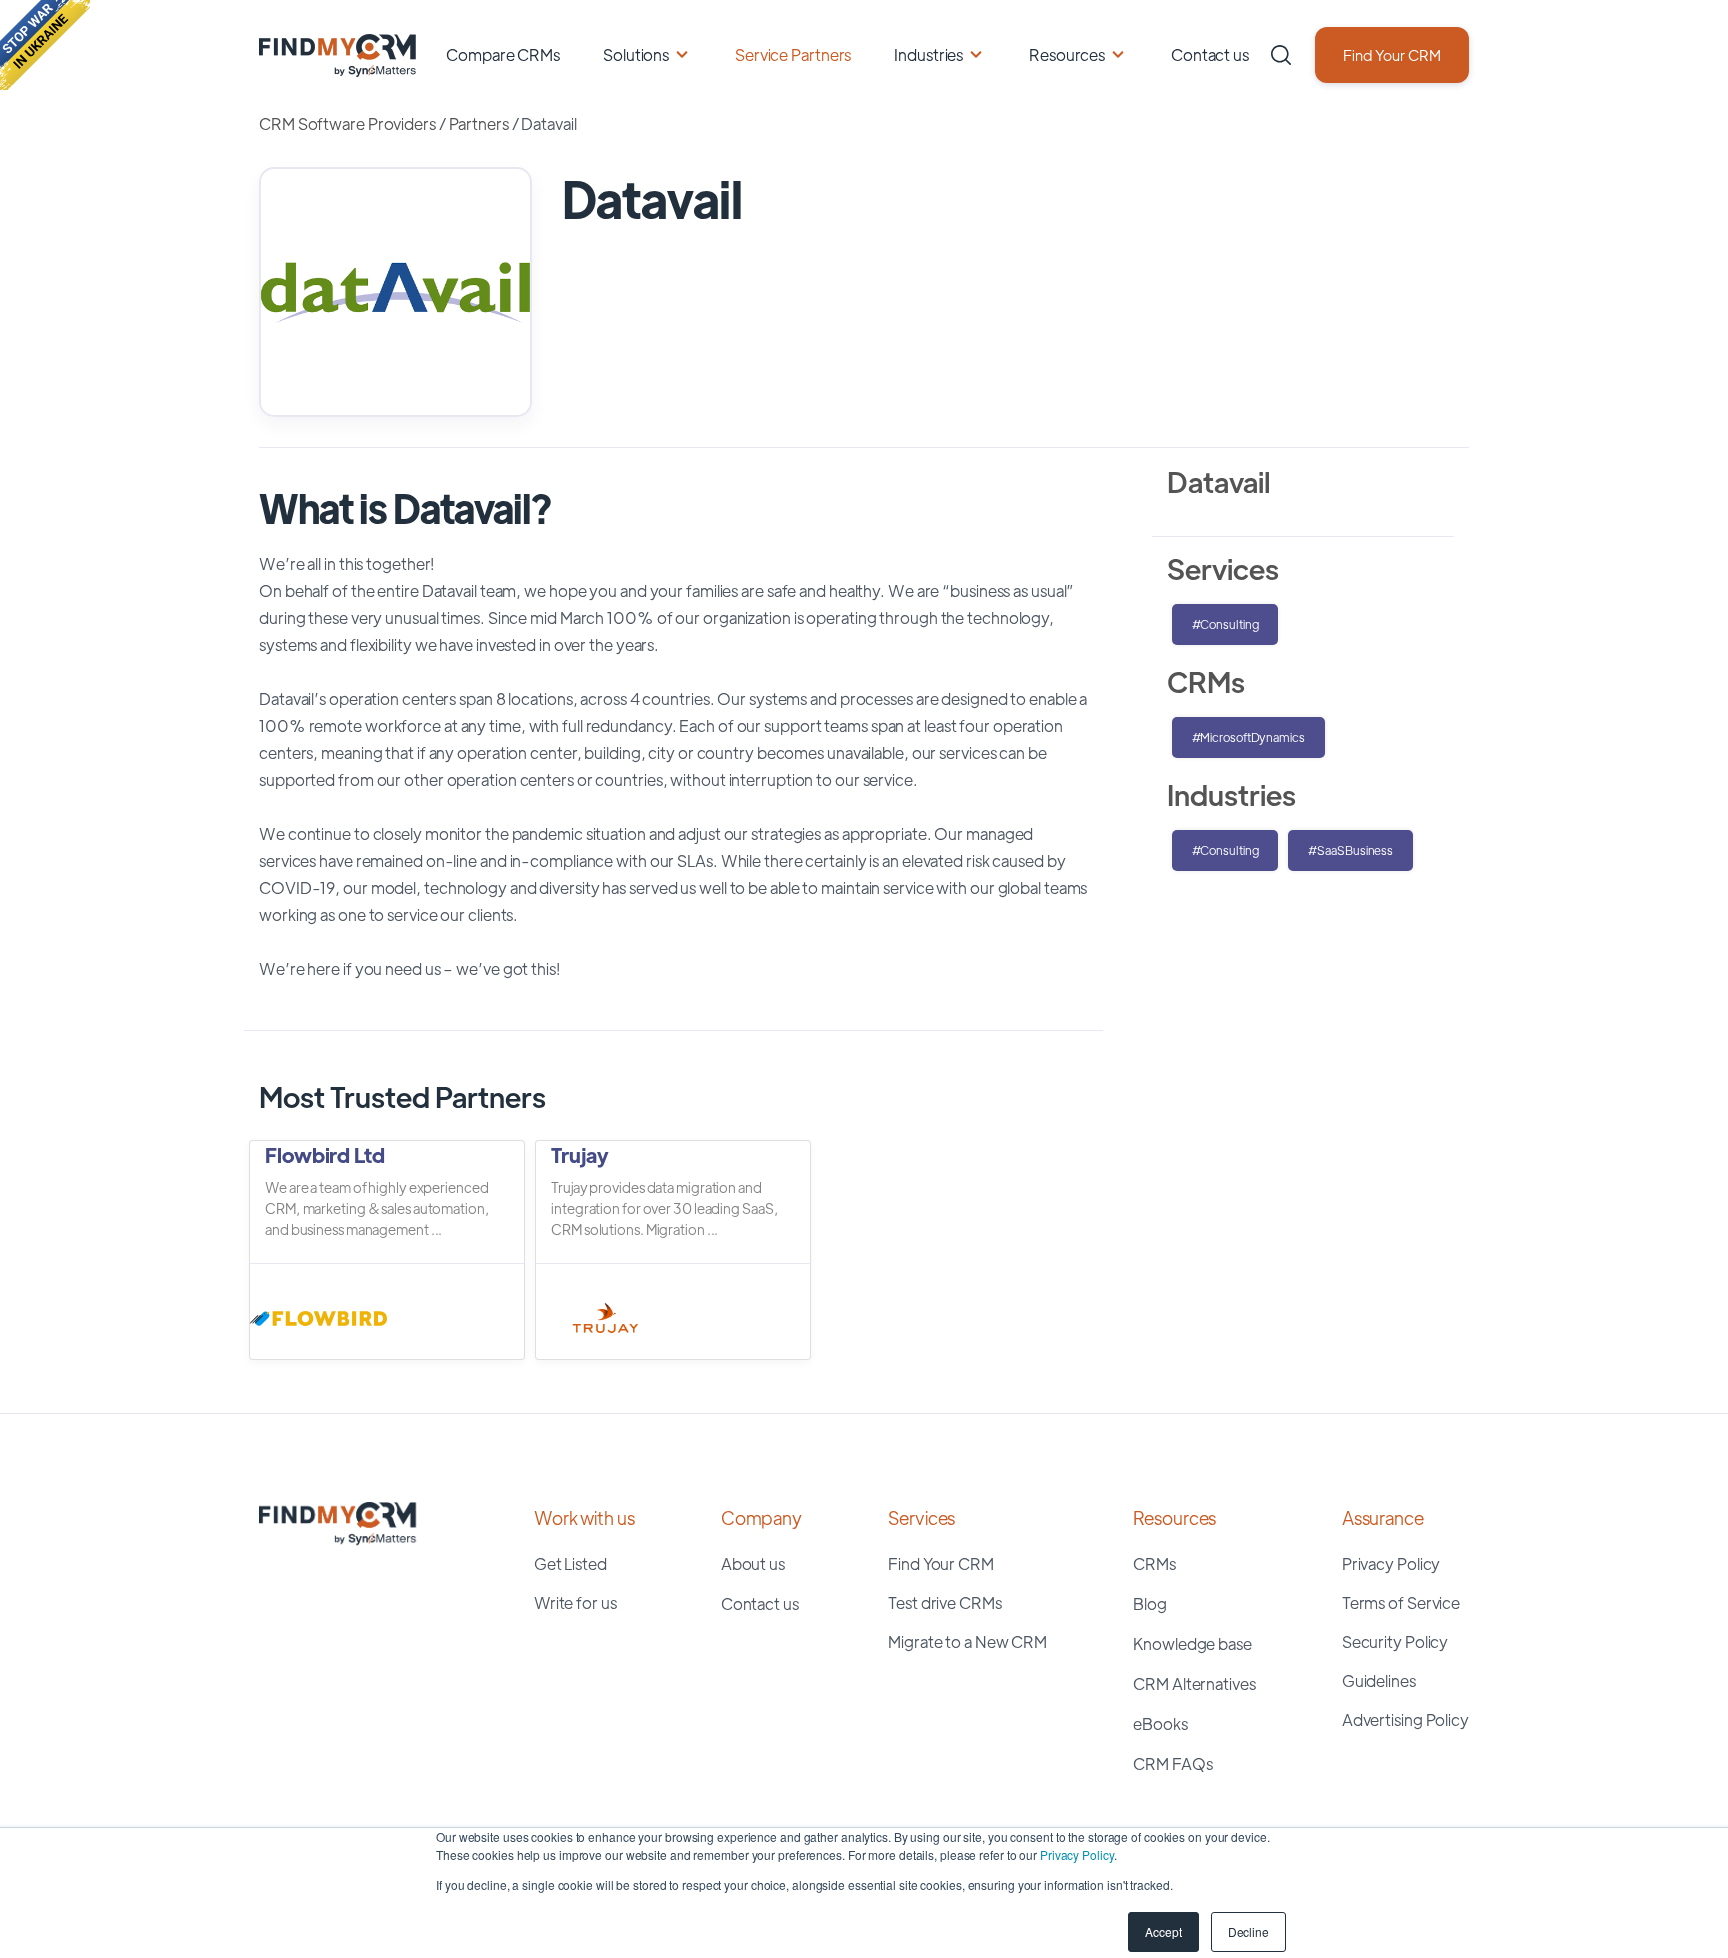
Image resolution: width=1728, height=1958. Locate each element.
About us (753, 1563)
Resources (1067, 54)
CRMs (1154, 1563)
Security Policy (1395, 1641)
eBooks (1160, 1723)
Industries (928, 54)
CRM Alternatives (1194, 1683)
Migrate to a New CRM (967, 1641)
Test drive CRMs (945, 1602)
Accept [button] (1163, 1931)
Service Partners (793, 54)
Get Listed (570, 1563)
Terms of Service (1401, 1602)
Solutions (636, 54)
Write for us (575, 1602)
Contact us (1210, 54)
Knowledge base (1192, 1643)
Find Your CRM (1392, 54)
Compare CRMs (503, 54)
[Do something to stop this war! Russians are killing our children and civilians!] (45, 45)
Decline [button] (1248, 1931)
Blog (1150, 1603)
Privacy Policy (1077, 1854)
